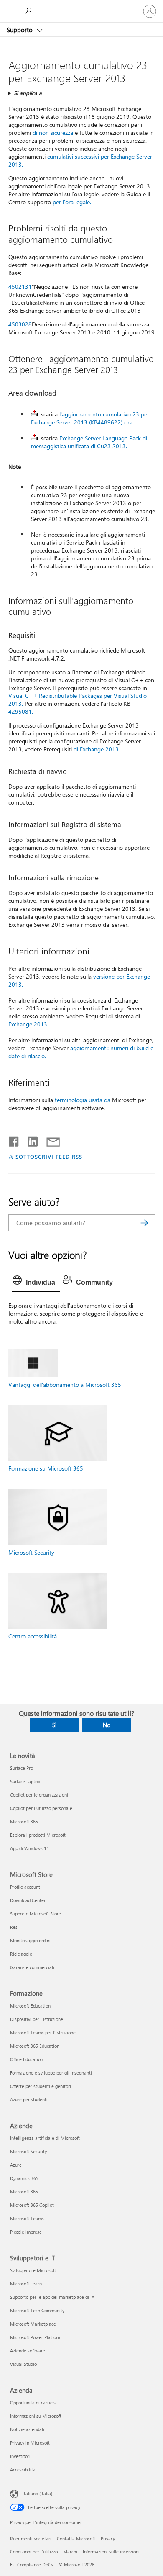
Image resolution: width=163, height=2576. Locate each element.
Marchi (70, 2552)
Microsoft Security (31, 1552)
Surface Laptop (25, 1781)
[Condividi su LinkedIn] (29, 1140)
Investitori (20, 2456)
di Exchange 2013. (97, 749)
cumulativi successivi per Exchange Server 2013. (80, 160)
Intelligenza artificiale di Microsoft (45, 2138)
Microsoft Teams (27, 2218)
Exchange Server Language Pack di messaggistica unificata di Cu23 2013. (89, 442)
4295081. (21, 711)
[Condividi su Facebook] (14, 1140)
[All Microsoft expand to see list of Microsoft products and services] (10, 11)
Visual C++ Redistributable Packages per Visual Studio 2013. (78, 699)
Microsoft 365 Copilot (32, 2205)
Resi (14, 1927)
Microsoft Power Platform (36, 2337)
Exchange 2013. (28, 1024)
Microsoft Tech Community (37, 2310)
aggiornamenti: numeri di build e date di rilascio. (81, 1052)
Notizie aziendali (27, 2429)
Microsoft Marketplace (33, 2324)
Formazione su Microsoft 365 (46, 1468)
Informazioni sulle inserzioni (111, 2552)
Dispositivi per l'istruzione (37, 2019)
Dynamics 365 (24, 2178)
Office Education (27, 2059)
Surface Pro (22, 1768)
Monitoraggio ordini (30, 1940)
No (107, 1725)
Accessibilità (23, 2469)
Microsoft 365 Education (35, 2046)
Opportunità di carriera (33, 2402)
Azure (16, 2165)
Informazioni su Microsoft (36, 2416)
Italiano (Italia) (37, 2493)
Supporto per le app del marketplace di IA (52, 2297)
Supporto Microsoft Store (36, 1914)
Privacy (108, 2539)
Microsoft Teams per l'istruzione (43, 2032)
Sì (54, 1725)
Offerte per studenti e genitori (41, 2086)
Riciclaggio (21, 1954)
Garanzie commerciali (32, 1967)
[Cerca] (145, 1223)
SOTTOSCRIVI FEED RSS (49, 1156)
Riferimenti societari (31, 2539)
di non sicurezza (53, 132)
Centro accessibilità (33, 1636)
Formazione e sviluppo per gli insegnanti (51, 2073)
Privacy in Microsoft (30, 2443)
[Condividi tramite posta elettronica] (49, 1140)
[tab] (36, 1283)
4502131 (20, 287)
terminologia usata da (83, 1100)
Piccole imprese (26, 2232)
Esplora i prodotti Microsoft (38, 1835)
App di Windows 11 (29, 1848)
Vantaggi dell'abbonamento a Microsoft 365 (65, 1384)
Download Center (28, 1900)
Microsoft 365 (24, 1821)
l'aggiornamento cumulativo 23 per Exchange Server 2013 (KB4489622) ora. (90, 418)
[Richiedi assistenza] (29, 11)
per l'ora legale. (72, 202)
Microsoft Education (30, 2006)
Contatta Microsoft (76, 2539)
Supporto (20, 30)
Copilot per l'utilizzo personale (41, 1808)
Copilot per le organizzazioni (39, 1795)
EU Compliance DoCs (32, 2564)
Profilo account (25, 1887)
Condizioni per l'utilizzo (34, 2552)
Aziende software (28, 2351)
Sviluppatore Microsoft (33, 2270)
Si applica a (28, 93)
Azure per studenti (29, 2099)
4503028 (20, 324)
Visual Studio (23, 2364)
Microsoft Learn (26, 2284)
